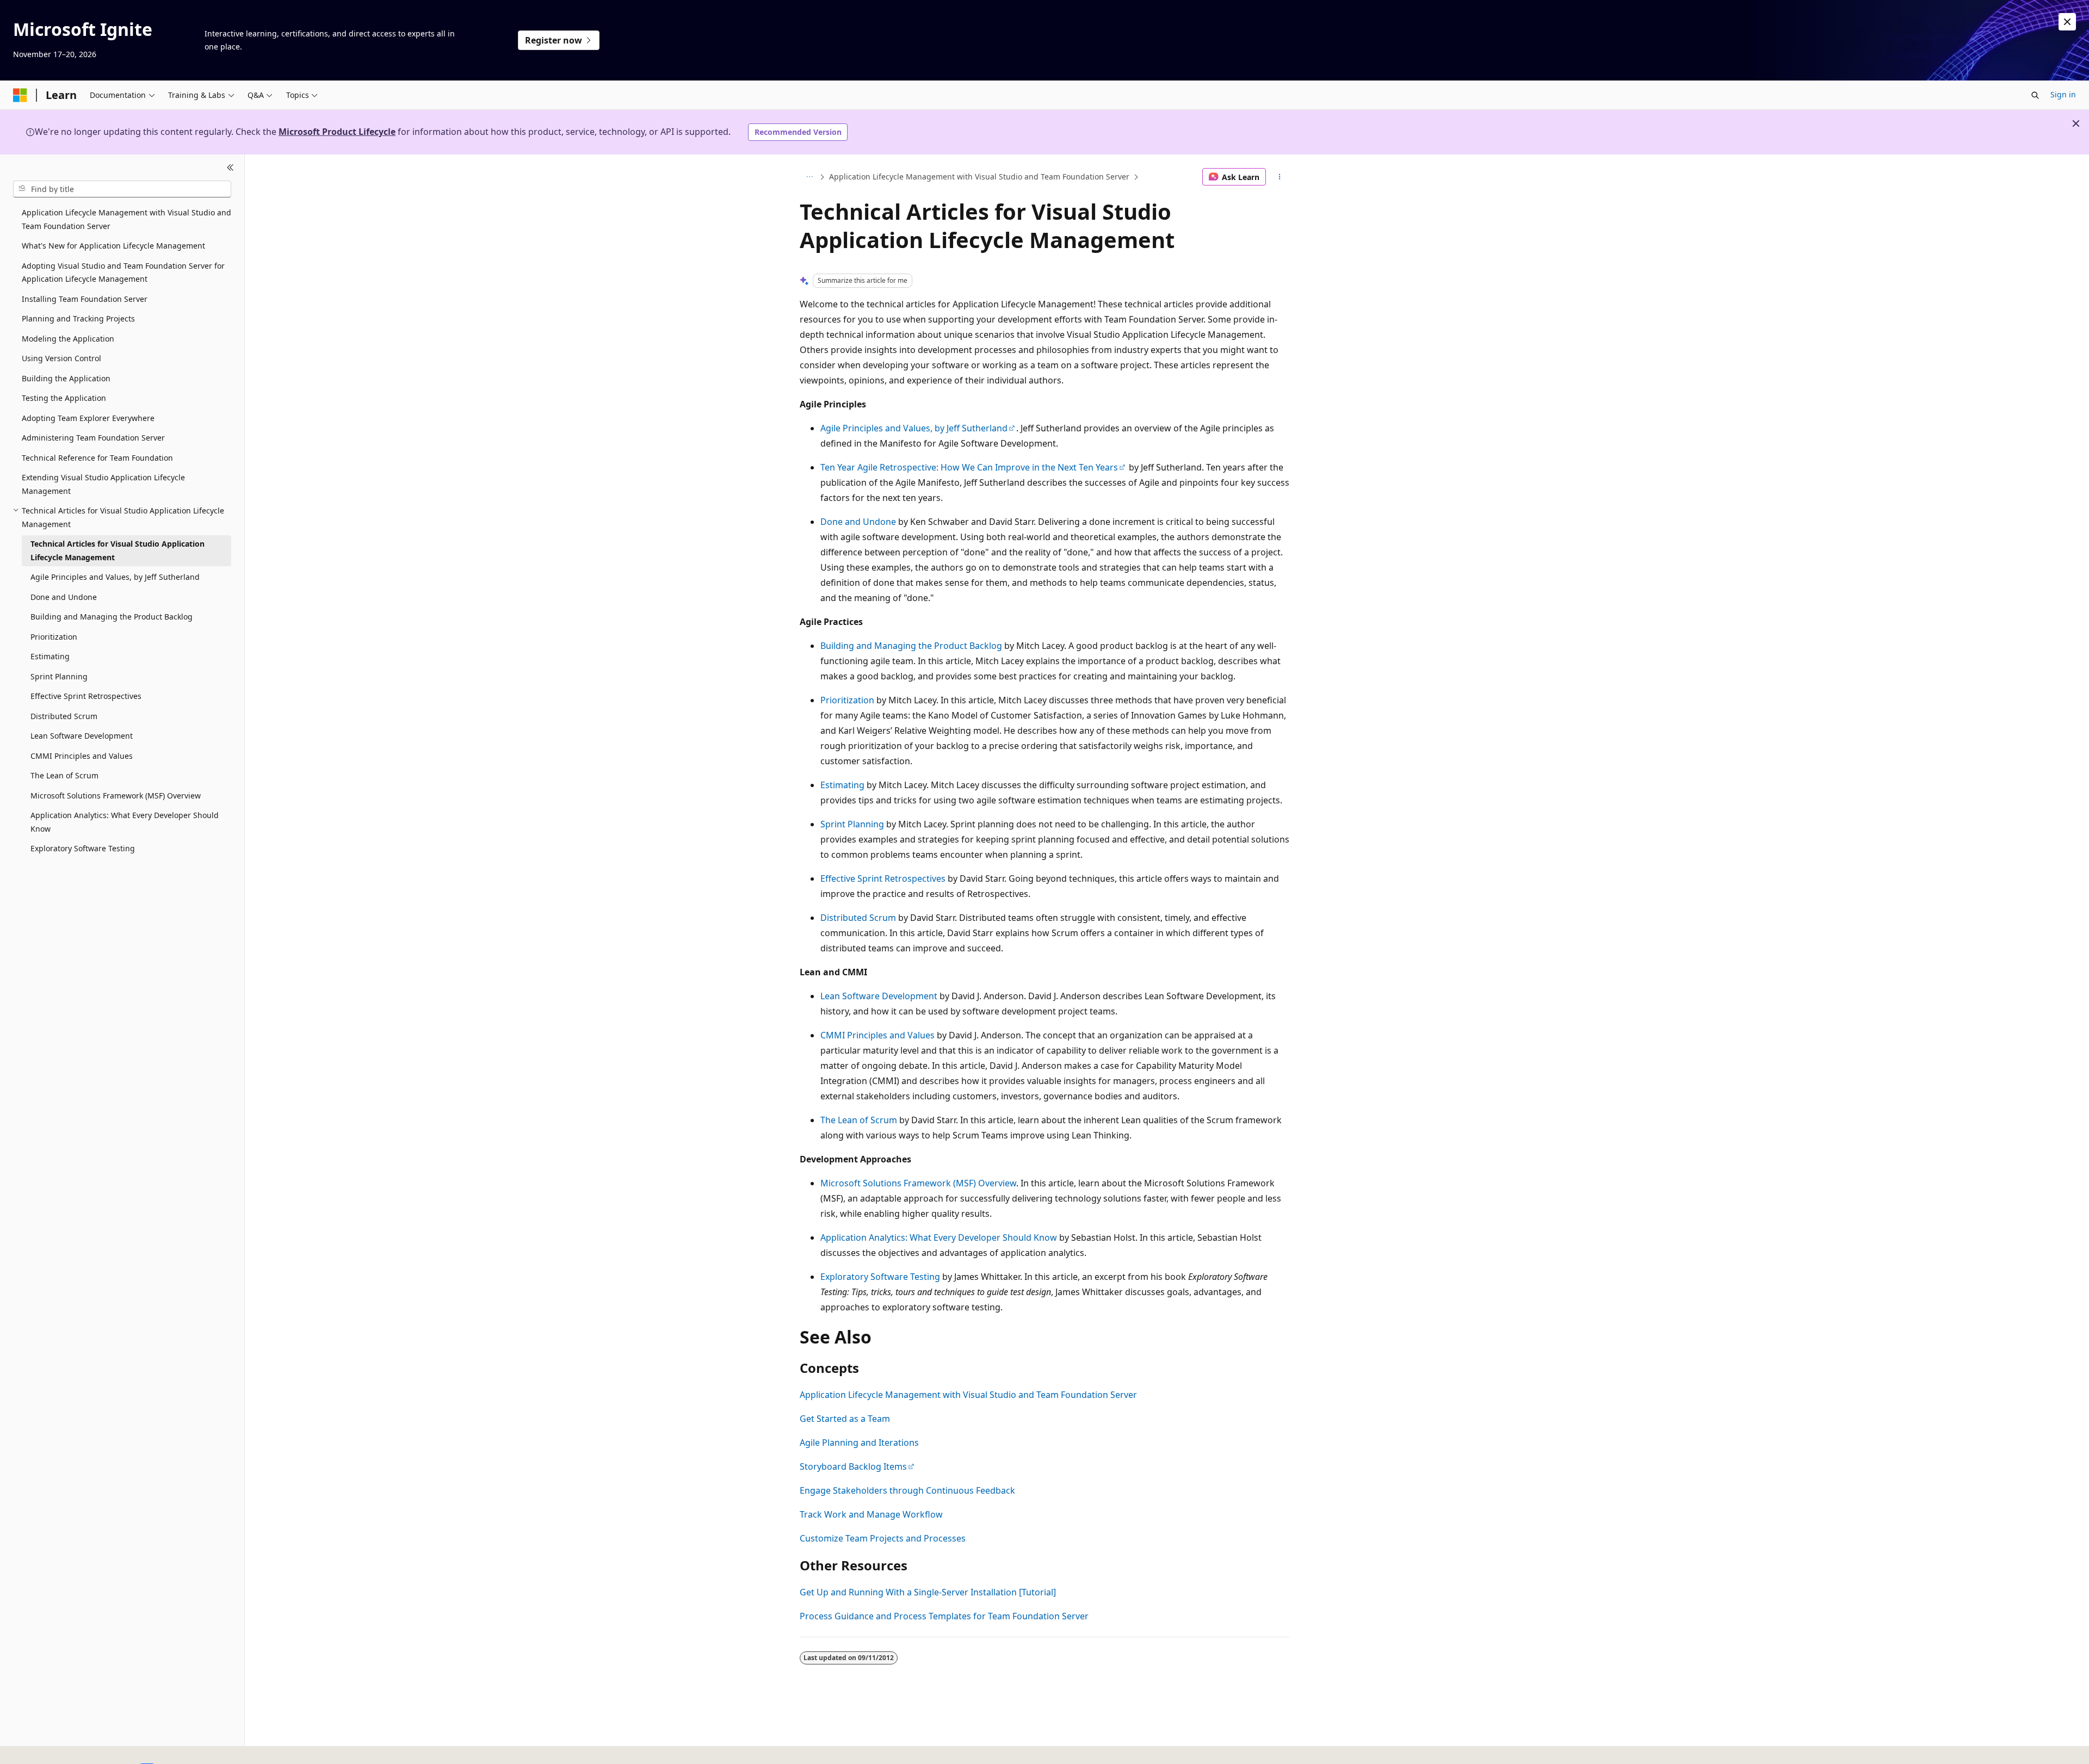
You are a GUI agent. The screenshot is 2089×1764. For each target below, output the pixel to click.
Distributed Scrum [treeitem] (64, 716)
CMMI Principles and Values (877, 1035)
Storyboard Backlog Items (853, 1466)
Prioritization (847, 700)
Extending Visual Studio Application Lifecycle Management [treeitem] (103, 484)
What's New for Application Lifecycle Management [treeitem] (113, 246)
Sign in (2063, 94)
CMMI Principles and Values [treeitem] (82, 755)
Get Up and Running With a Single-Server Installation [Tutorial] (928, 1592)
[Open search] (2035, 95)
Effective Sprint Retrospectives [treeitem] (86, 696)
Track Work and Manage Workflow (871, 1514)
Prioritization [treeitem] (54, 636)
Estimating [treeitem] (50, 656)
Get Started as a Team (845, 1419)
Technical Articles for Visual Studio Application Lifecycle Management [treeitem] (118, 550)
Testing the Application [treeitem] (64, 398)
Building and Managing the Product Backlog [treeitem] (112, 617)
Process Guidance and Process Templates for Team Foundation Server (944, 1616)
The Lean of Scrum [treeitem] (64, 775)
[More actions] (1280, 177)
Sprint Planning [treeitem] (59, 676)
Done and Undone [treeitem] (64, 596)
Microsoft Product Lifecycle (337, 132)
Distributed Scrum (858, 918)
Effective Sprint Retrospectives (883, 878)
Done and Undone (858, 522)
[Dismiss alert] (2067, 22)
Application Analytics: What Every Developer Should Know (939, 1237)
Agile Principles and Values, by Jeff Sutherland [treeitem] (115, 577)
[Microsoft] (20, 95)
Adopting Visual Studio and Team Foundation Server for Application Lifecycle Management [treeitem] (123, 272)
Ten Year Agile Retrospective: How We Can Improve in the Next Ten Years (969, 467)
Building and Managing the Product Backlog (911, 646)
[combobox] (122, 189)
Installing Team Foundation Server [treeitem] (85, 298)
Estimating (842, 785)
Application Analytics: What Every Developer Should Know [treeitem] (125, 822)
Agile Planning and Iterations (859, 1443)
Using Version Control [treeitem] (61, 358)
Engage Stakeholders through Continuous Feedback (907, 1490)
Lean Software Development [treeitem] (82, 736)
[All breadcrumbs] (809, 177)
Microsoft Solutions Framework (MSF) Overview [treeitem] (116, 795)
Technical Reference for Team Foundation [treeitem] (97, 457)
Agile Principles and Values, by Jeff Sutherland (914, 428)
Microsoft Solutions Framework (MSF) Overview (918, 1183)
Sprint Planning (852, 824)
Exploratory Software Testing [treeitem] (83, 848)
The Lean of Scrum (859, 1120)
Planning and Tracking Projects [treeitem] (78, 318)
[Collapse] (230, 168)
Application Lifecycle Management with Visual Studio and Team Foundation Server (979, 177)
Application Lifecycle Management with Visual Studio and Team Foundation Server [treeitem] (126, 219)
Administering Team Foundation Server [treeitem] (93, 438)
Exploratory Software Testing (880, 1277)
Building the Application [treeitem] (66, 378)
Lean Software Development (879, 996)
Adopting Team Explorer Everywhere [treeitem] (88, 417)
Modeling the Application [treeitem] (68, 338)
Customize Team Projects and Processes (883, 1538)
